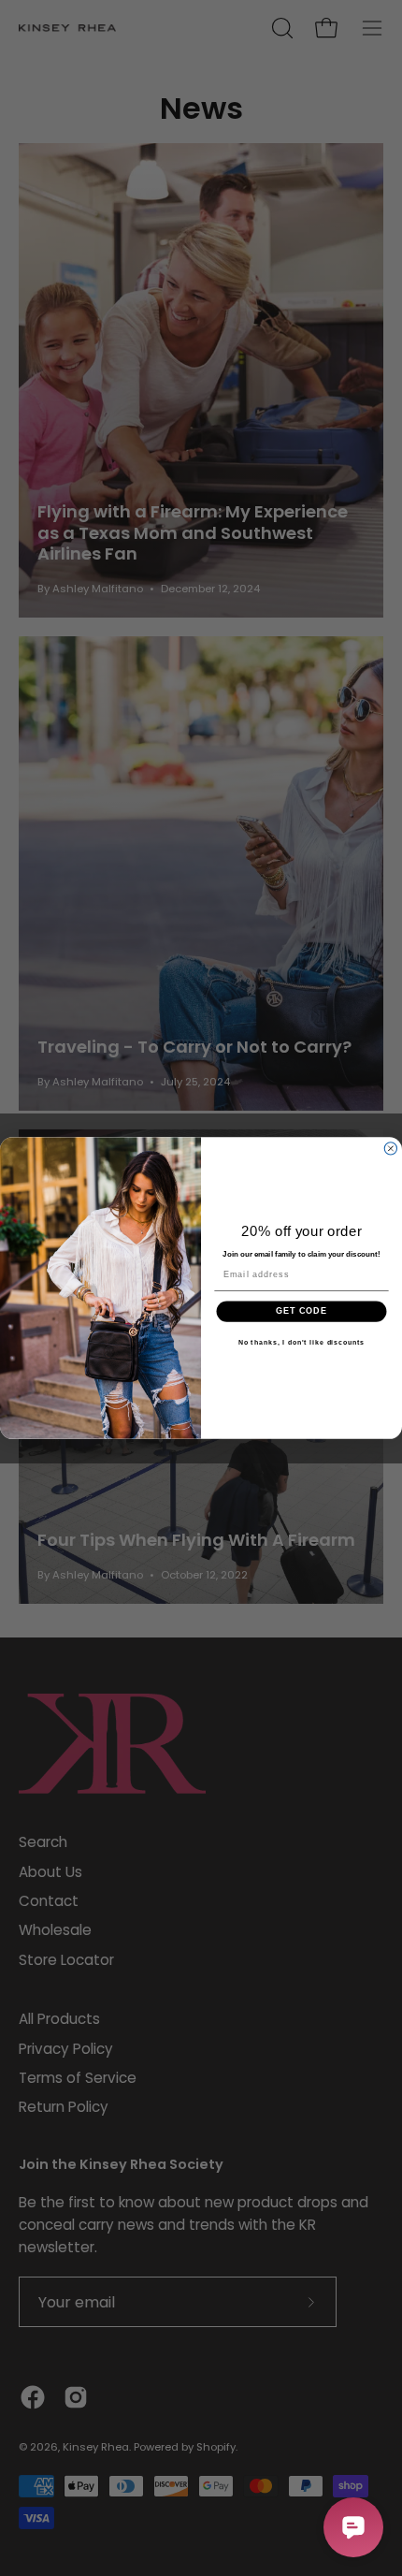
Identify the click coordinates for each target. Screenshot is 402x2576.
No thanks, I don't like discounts (302, 1343)
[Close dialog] (390, 1149)
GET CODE (301, 1311)
